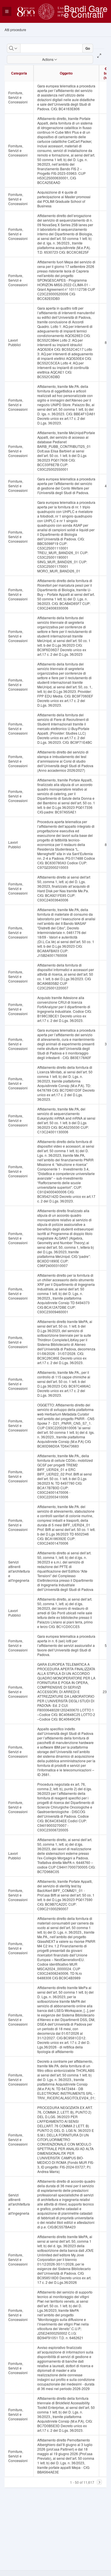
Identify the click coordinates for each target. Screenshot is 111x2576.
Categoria (19, 73)
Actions (48, 59)
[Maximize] (99, 56)
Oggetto (66, 73)
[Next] (99, 2482)
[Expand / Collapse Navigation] (7, 11)
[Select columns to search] (14, 48)
